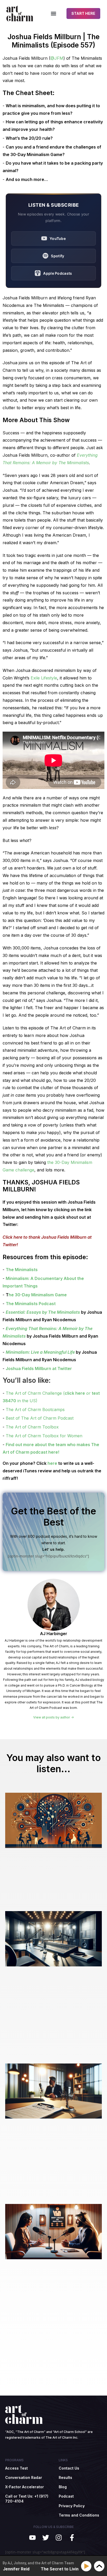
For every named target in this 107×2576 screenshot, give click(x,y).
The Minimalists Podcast (31, 1304)
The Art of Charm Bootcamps (35, 1410)
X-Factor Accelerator (25, 2487)
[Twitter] (46, 2537)
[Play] (87, 2566)
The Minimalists (22, 1270)
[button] (53, 13)
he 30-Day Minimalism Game (38, 1295)
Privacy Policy (72, 2506)
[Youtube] (32, 2537)
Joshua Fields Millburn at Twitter (39, 1368)
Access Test (16, 2468)
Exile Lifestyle (44, 678)
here (52, 1463)
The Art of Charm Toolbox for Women (44, 1436)
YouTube (58, 238)
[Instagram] (59, 2537)
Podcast (66, 2496)
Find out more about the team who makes (48, 1445)
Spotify (58, 256)
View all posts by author (52, 1717)
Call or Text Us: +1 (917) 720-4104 (27, 2499)
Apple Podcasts (58, 273)
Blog (63, 2487)
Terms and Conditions (79, 2515)
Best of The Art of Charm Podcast (40, 1418)
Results (65, 2477)
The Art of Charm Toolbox (32, 1427)
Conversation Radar (24, 2477)
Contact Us (69, 2468)
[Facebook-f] (72, 2537)
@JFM (57, 58)
